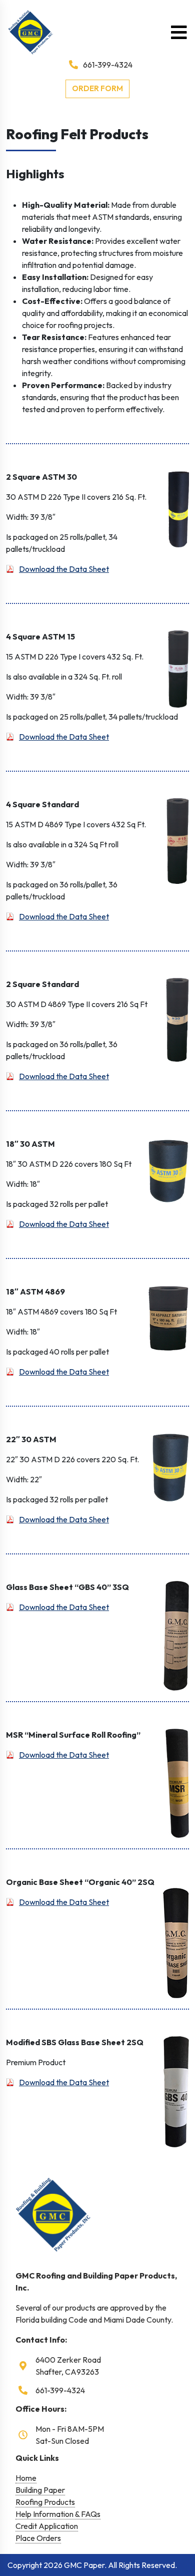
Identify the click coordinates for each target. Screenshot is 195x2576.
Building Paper (40, 2490)
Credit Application (47, 2526)
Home (26, 2478)
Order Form (97, 88)
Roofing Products (45, 2502)
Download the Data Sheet (64, 569)
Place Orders (38, 2538)
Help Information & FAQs (58, 2514)
